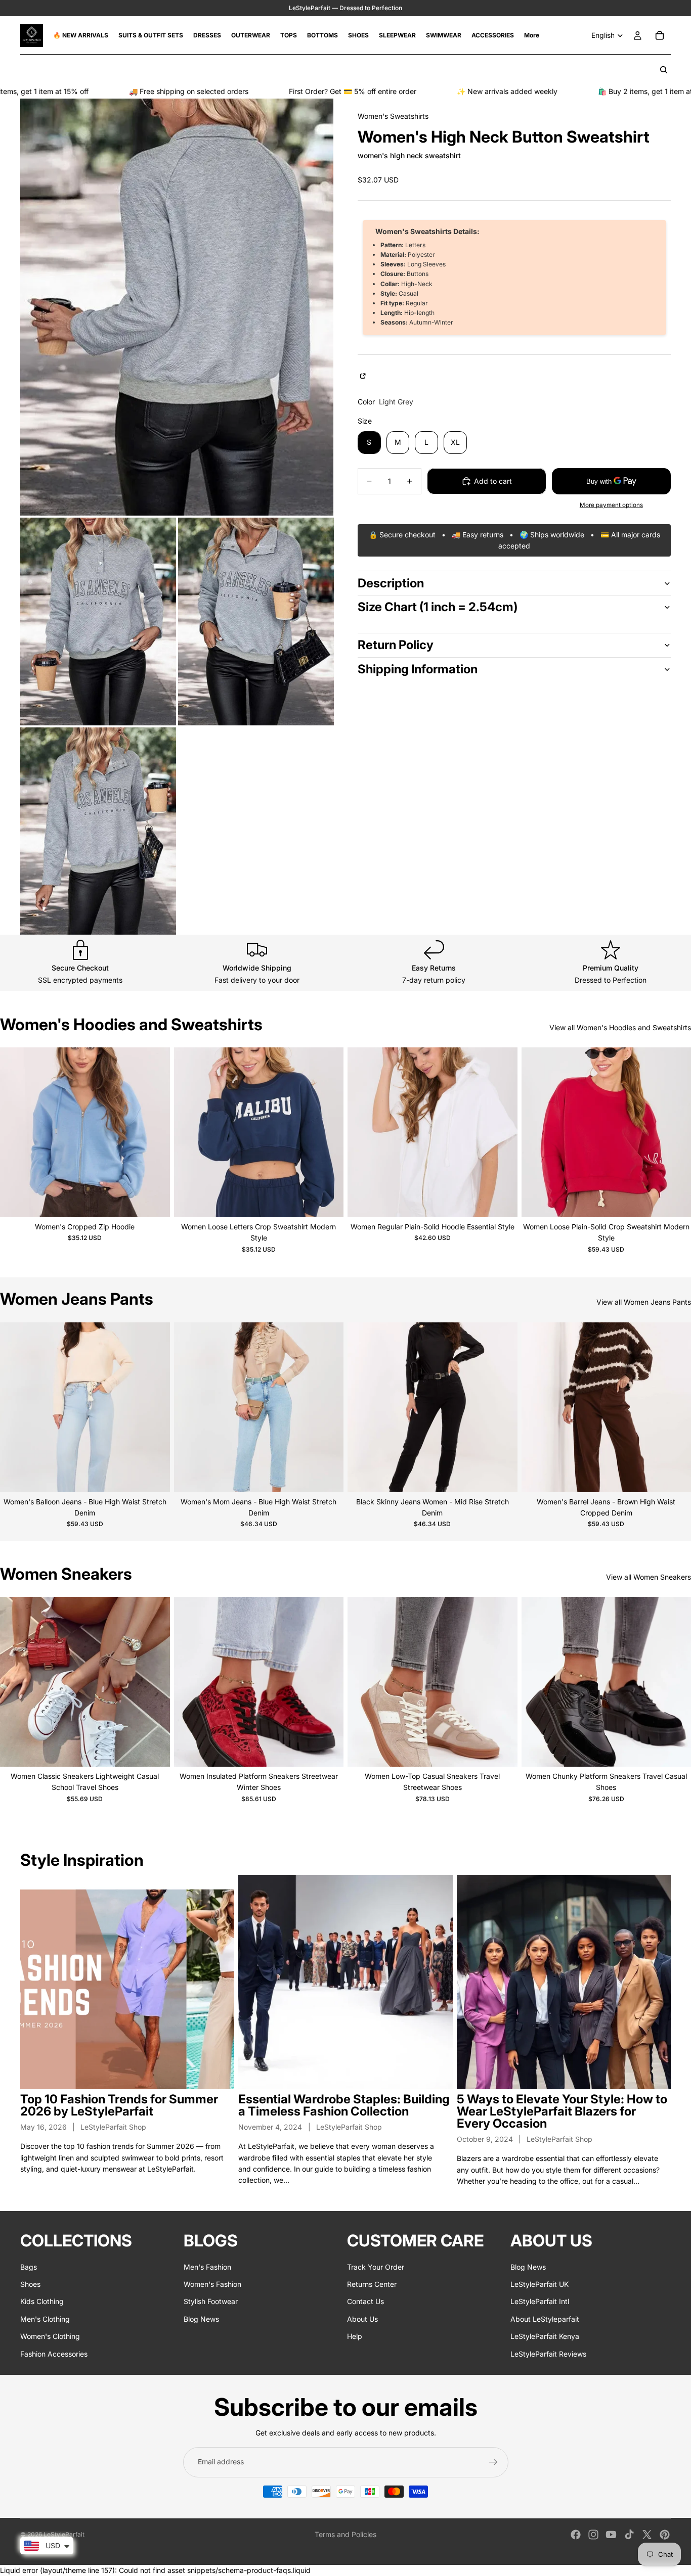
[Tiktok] (629, 2535)
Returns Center (372, 2284)
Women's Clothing (50, 2336)
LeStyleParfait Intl (540, 2302)
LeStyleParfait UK (539, 2284)
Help (355, 2336)
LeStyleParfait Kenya (545, 2336)
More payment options (611, 505)
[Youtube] (611, 2535)
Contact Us (365, 2302)
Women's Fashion (212, 2284)
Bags (29, 2267)
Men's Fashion (207, 2267)
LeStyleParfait (64, 2534)
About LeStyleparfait (545, 2319)
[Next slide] (155, 1132)
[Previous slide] (15, 1132)
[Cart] (660, 35)
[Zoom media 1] (177, 307)
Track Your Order (376, 2267)
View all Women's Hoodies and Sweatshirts (620, 1027)
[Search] (664, 70)
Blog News (201, 2319)
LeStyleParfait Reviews (548, 2354)
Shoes (30, 2284)
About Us (362, 2319)
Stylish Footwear (211, 2302)
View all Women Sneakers (649, 1577)
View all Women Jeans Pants (644, 1302)
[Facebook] (576, 2535)
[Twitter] (647, 2535)
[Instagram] (593, 2535)
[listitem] (532, 35)
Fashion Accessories (54, 2354)
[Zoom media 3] (256, 622)
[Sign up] (493, 2462)
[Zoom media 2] (98, 622)
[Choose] (154, 1202)
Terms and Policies (345, 2534)
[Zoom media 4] (98, 831)
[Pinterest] (665, 2535)
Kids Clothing (42, 2302)
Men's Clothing (45, 2319)
